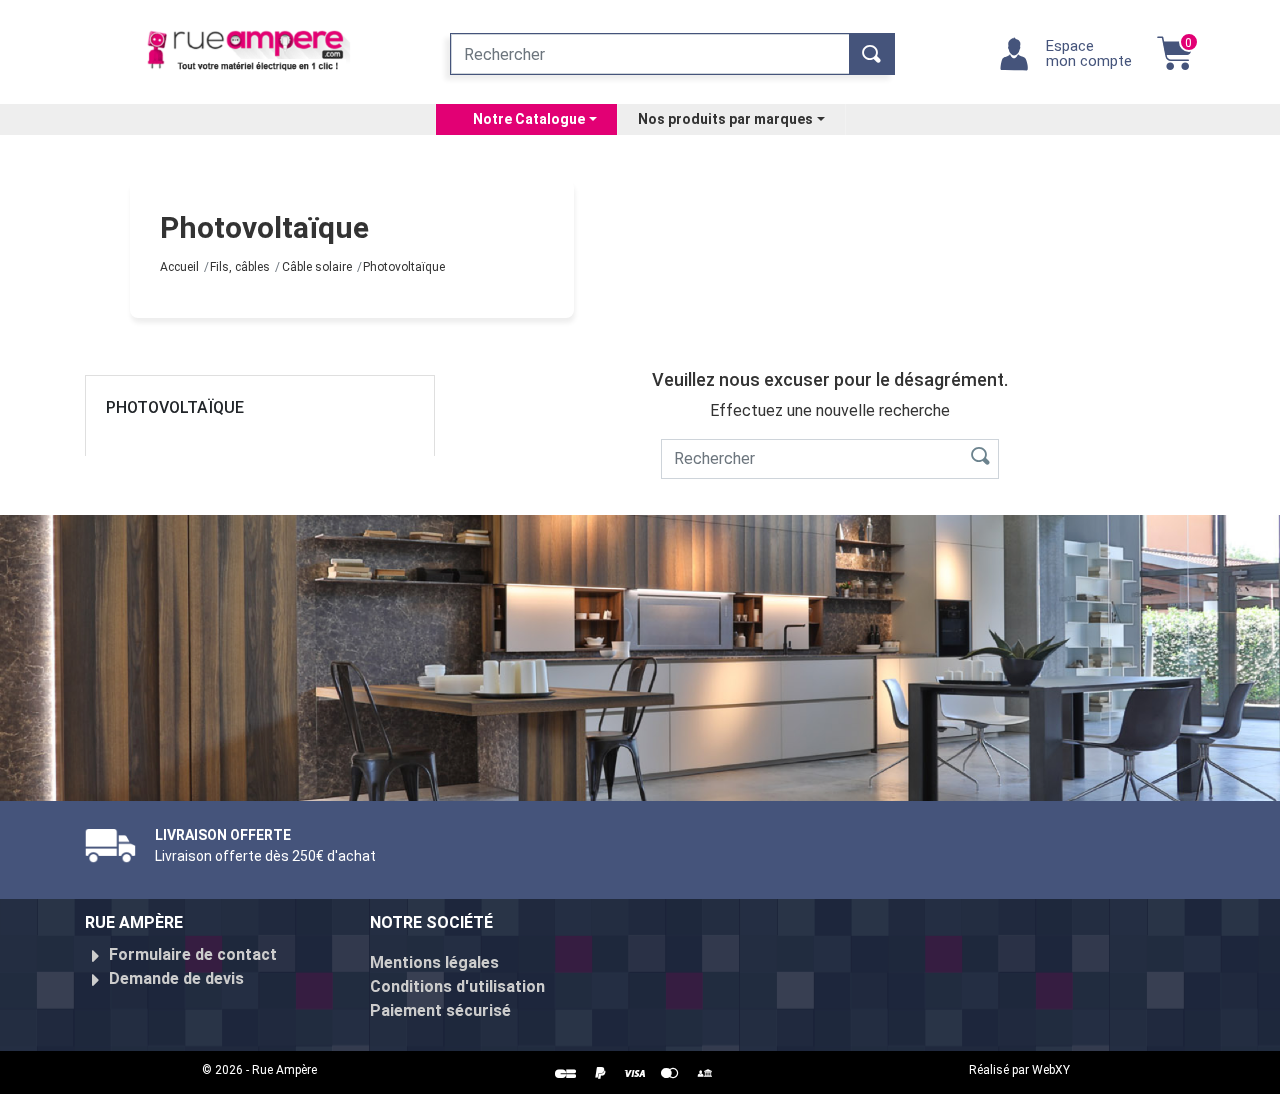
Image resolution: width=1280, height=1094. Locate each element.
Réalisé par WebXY (1019, 1070)
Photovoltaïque (175, 407)
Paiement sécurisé (440, 1010)
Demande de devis (176, 978)
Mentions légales (434, 962)
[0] (1175, 63)
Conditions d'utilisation (457, 986)
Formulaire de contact (193, 954)
